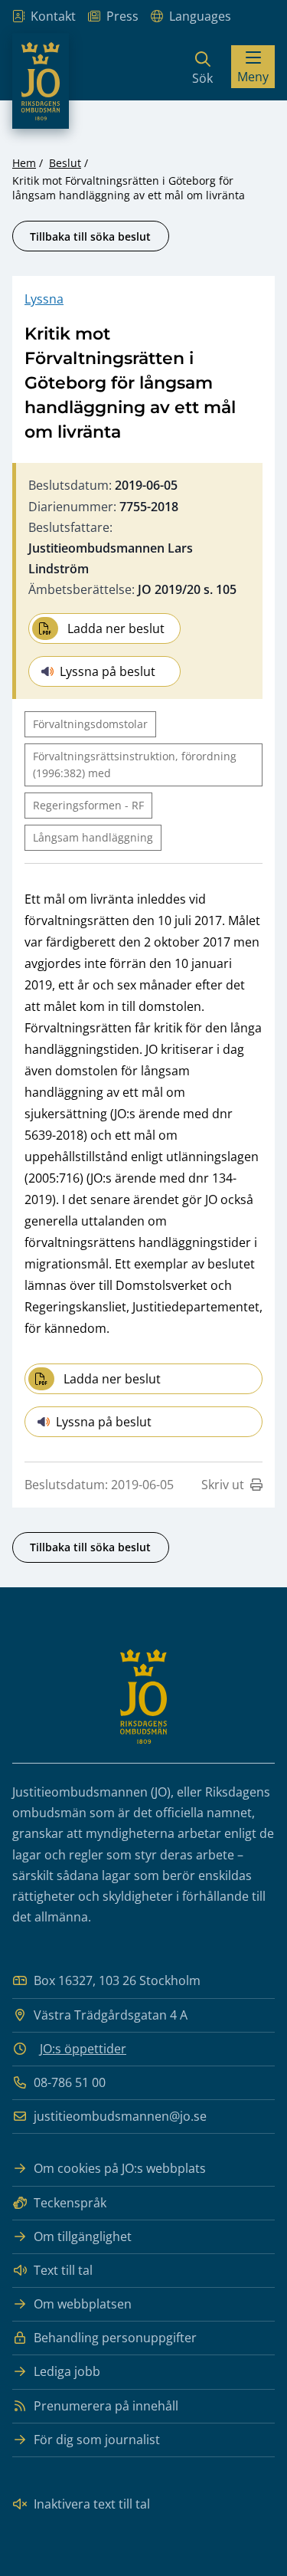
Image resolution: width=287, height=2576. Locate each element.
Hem (24, 163)
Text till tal (63, 2270)
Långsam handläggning (93, 837)
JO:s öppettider (83, 2049)
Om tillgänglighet (83, 2236)
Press (122, 16)
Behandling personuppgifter (115, 2338)
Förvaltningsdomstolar (90, 724)
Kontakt (53, 16)
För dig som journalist (97, 2440)
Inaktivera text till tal (92, 2504)
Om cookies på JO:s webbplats (120, 2168)
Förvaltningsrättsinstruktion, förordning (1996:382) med (135, 765)
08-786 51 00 (70, 2082)
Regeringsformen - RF (88, 805)
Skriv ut (223, 1485)
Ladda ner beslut (116, 628)
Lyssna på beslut (108, 671)
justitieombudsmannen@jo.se (120, 2116)
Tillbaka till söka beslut (90, 236)
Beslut (65, 163)
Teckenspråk (70, 2203)
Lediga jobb (67, 2371)
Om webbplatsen (83, 2304)
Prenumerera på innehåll (106, 2406)
